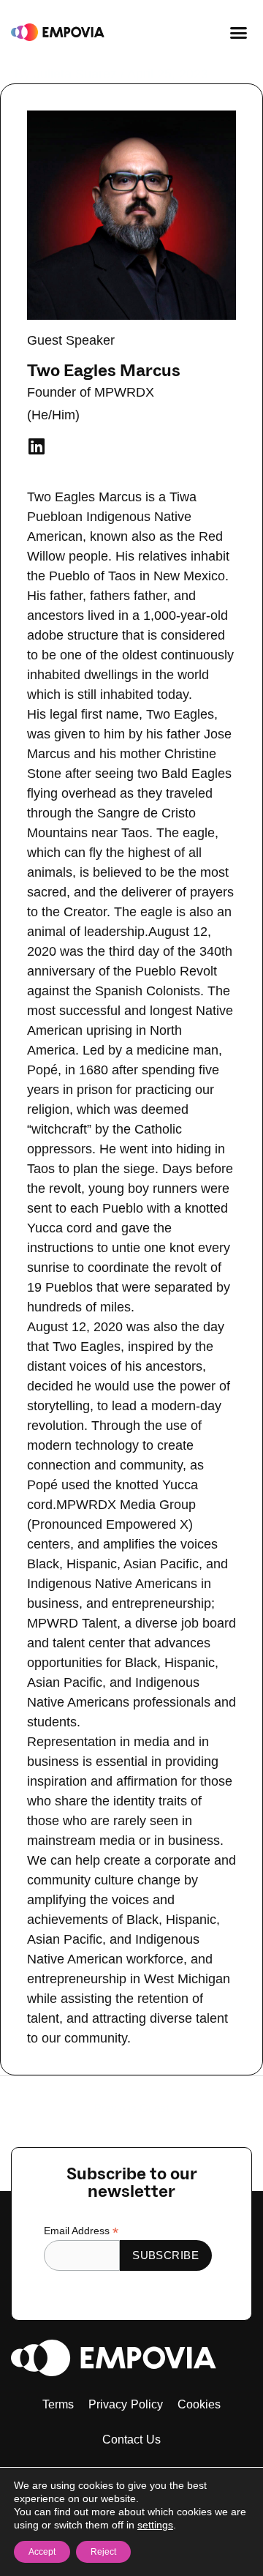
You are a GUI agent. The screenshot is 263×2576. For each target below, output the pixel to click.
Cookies (199, 2404)
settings (155, 2525)
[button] (239, 32)
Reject (103, 2552)
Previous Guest (131, 2108)
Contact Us (132, 2440)
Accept (42, 2552)
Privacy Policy (126, 2404)
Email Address (81, 2231)
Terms (58, 2404)
